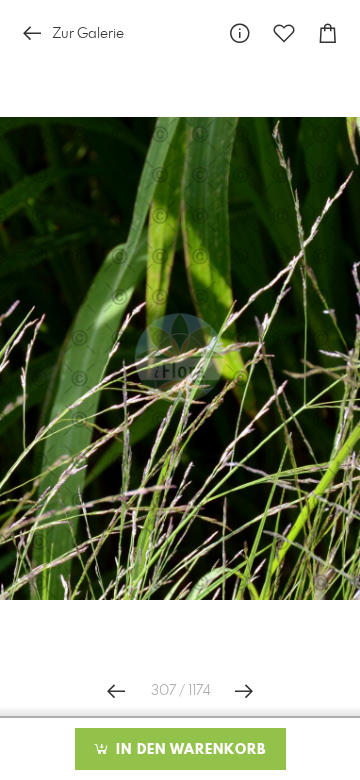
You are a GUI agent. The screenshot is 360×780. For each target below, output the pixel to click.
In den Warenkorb (188, 750)
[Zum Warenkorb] (328, 33)
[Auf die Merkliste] (284, 33)
